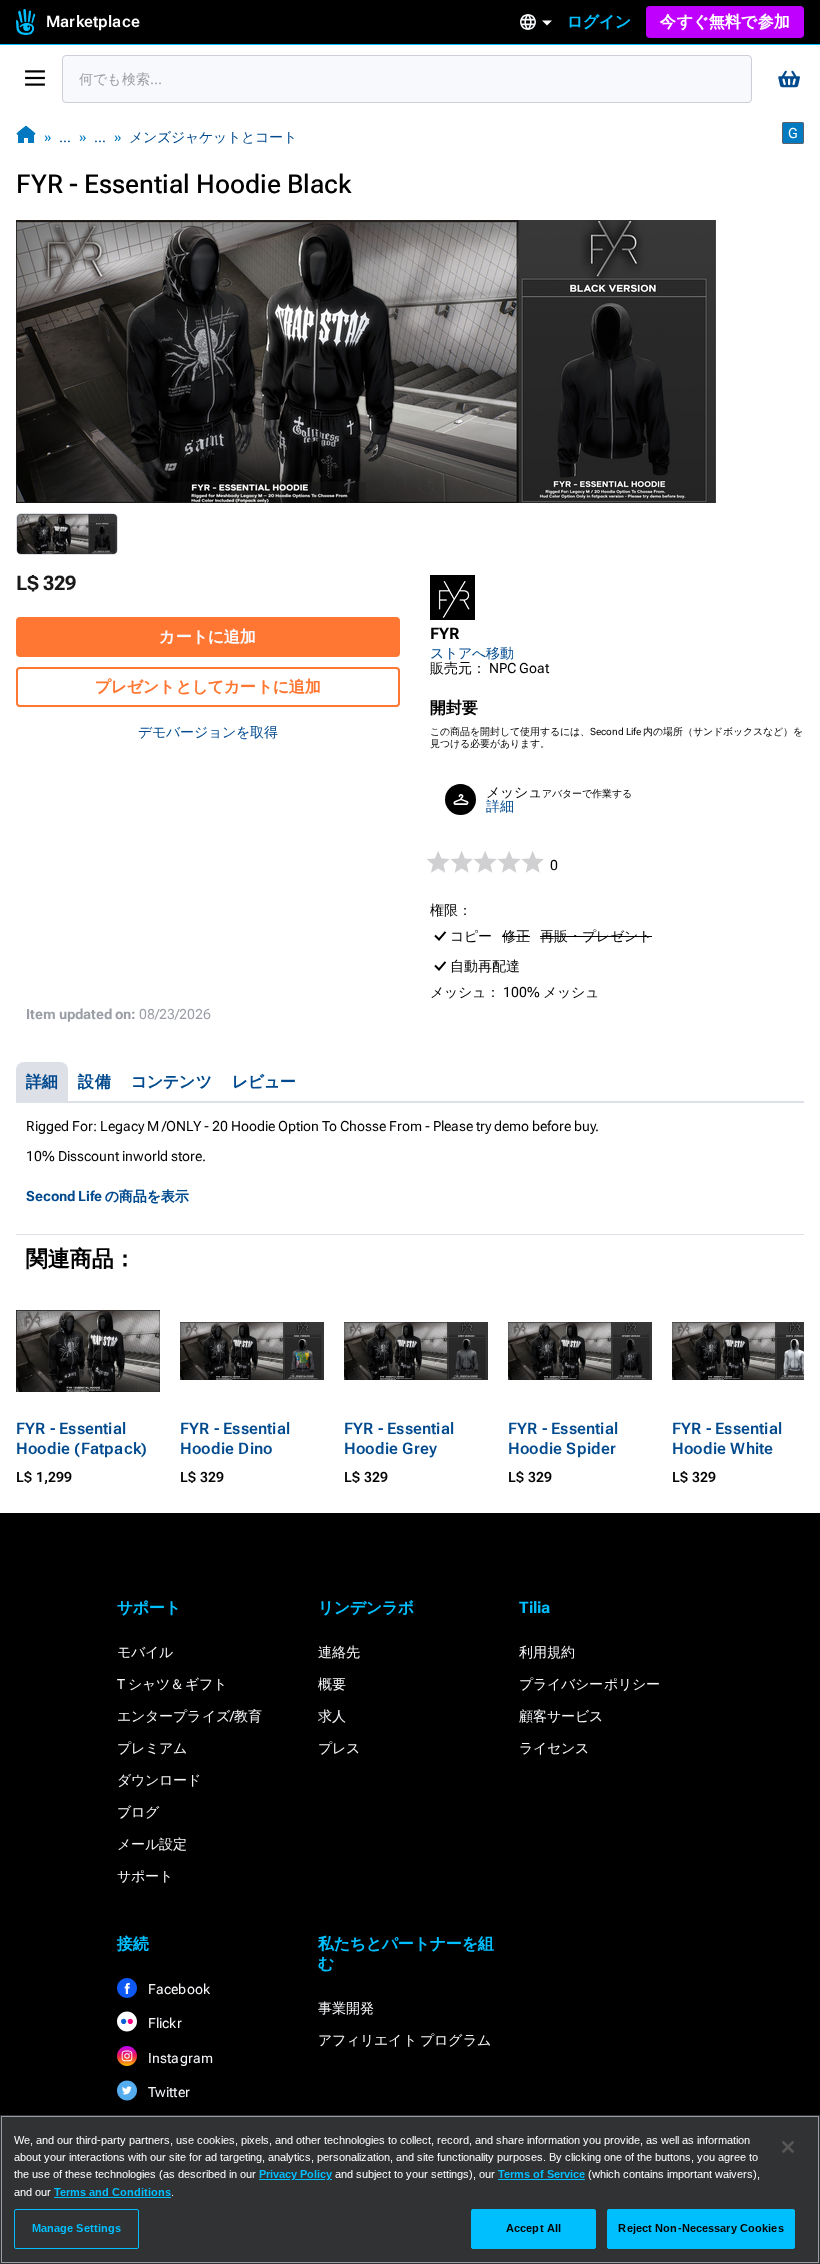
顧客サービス (561, 1716)
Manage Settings (77, 2228)
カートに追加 (207, 636)
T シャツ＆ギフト (172, 1684)
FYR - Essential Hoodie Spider (563, 1438)
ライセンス (554, 1748)
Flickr (163, 2023)
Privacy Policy (295, 2174)
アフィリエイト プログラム (405, 2040)
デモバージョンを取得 (208, 732)
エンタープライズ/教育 (190, 1716)
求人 (332, 1716)
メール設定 (152, 1844)
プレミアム (152, 1748)
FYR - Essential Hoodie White (727, 1438)
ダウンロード (159, 1780)
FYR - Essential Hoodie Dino (235, 1438)
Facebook (178, 1989)
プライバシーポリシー (590, 1684)
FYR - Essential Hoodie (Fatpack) (81, 1438)
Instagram (179, 2058)
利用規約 (547, 1652)
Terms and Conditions (112, 2192)
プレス (339, 1748)
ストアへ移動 (472, 653)
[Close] (788, 2147)
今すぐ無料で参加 (725, 21)
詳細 (500, 806)
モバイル (145, 1652)
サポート (145, 1876)
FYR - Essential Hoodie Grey (399, 1438)
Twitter (168, 2092)
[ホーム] (26, 136)
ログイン (599, 21)
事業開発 (346, 2008)
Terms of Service (541, 2174)
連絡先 (339, 1652)
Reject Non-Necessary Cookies (700, 2228)
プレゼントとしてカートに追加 (208, 686)
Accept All (533, 2228)
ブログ (138, 1812)
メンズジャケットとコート (213, 137)
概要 (332, 1684)
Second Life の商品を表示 (107, 1196)
